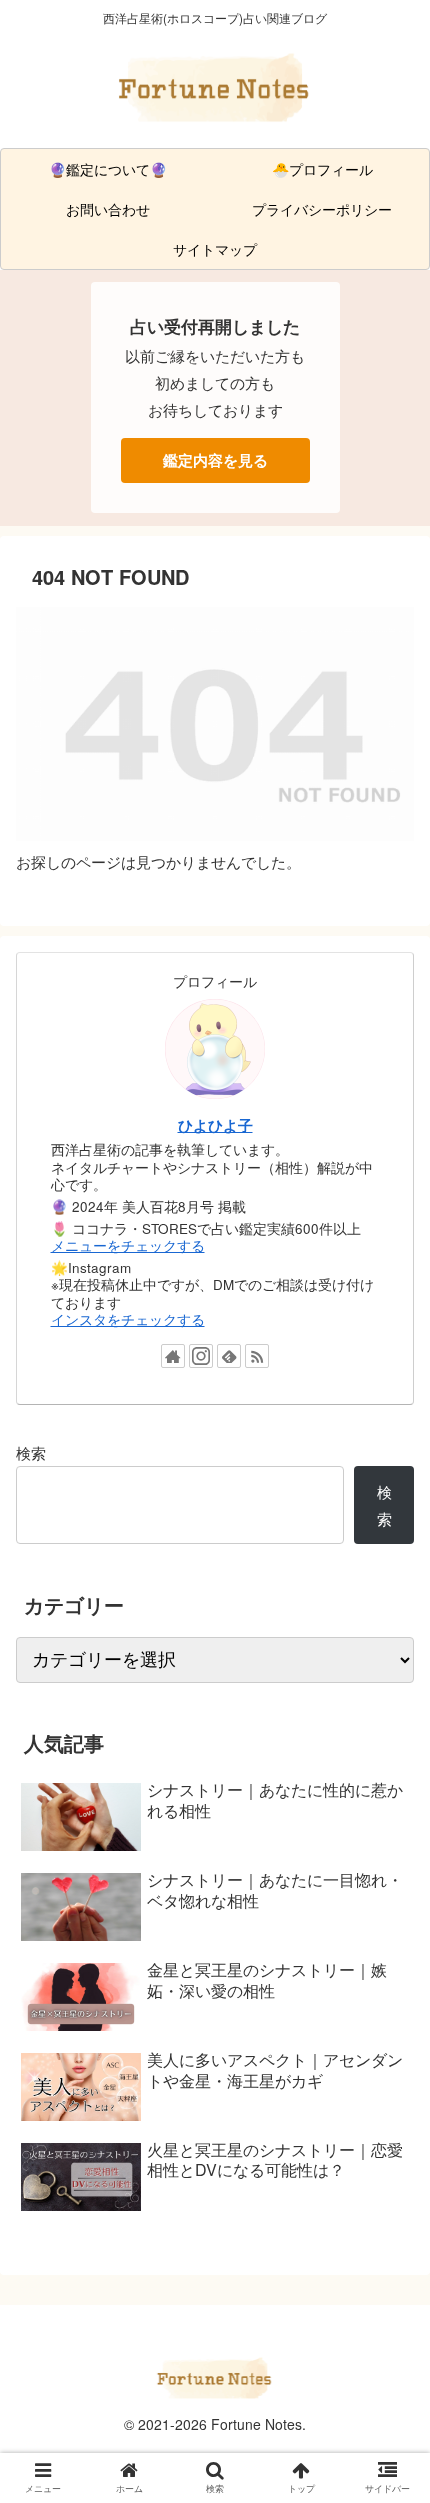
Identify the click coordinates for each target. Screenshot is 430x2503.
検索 (31, 1452)
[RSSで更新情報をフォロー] (257, 1356)
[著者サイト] (173, 1356)
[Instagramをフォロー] (201, 1356)
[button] (388, 1979)
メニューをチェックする (128, 1245)
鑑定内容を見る (215, 460)
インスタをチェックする (128, 1319)
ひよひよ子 (215, 1125)
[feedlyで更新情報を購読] (229, 1356)
